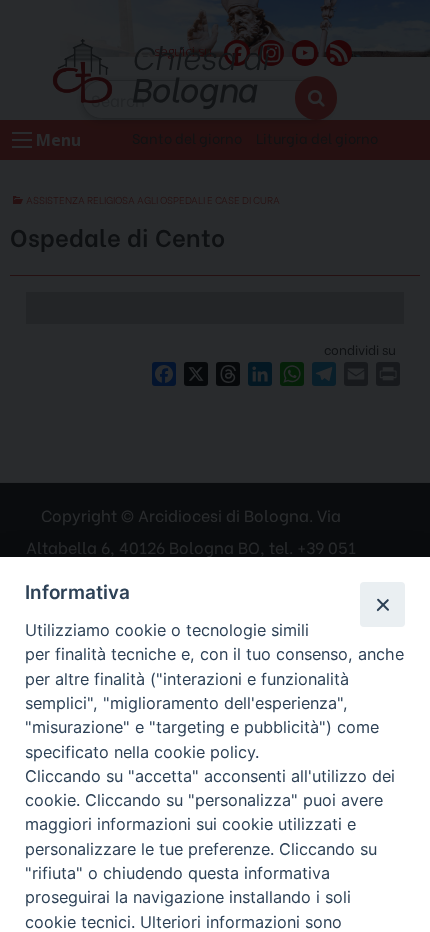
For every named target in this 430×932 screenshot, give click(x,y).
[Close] (382, 604)
